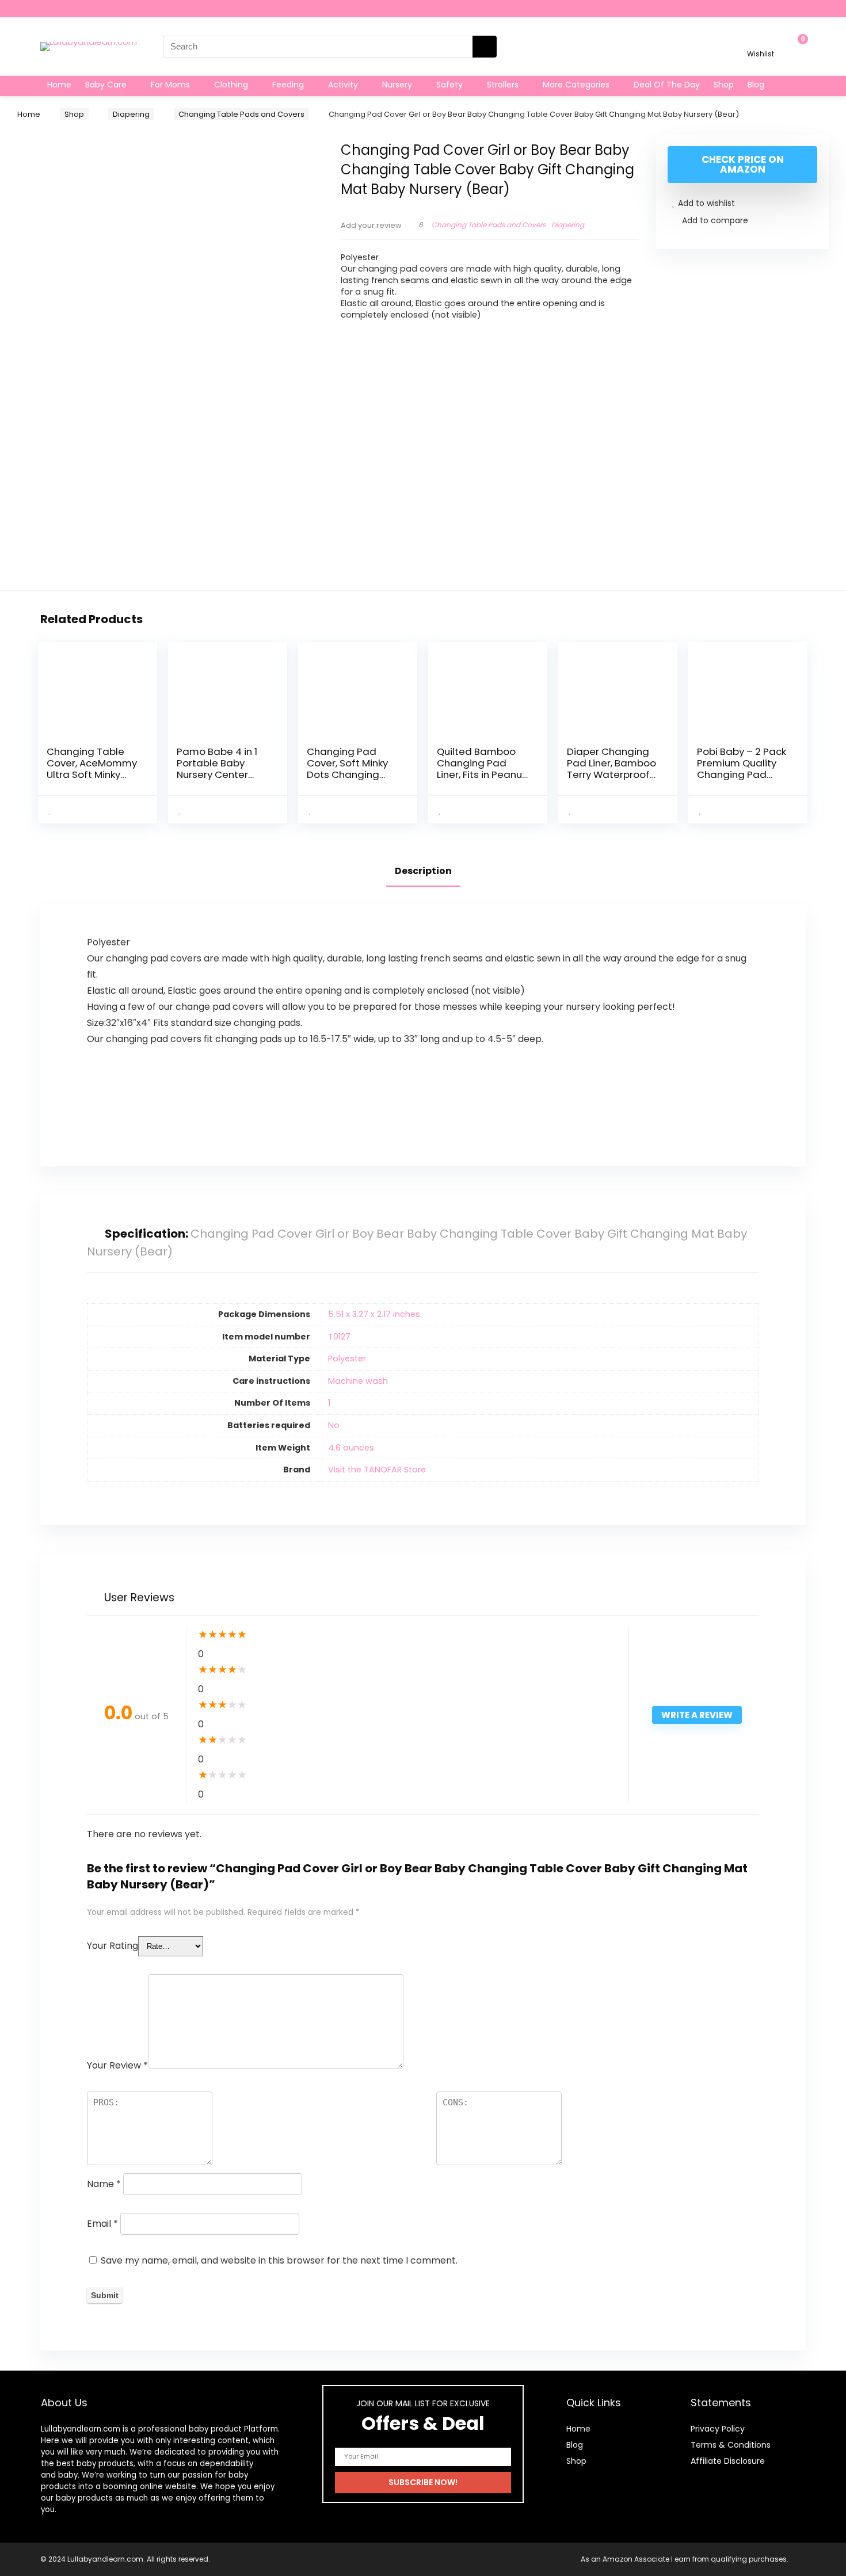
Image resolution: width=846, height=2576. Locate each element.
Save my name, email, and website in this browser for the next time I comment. (279, 2260)
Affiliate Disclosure (728, 2461)
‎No (334, 1425)
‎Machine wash (358, 1381)
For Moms (170, 85)
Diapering (131, 114)
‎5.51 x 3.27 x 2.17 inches (374, 1314)
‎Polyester (347, 1358)
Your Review (117, 2065)
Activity (343, 85)
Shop (724, 85)
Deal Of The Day (667, 85)
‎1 (329, 1403)
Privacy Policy (718, 2429)
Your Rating (113, 1946)
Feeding (288, 85)
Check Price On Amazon (743, 164)
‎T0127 (339, 1337)
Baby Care (106, 85)
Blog (756, 85)
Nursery (397, 85)
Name (104, 2184)
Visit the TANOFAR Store (377, 1470)
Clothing (231, 85)
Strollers (503, 85)
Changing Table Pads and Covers (241, 114)
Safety (449, 85)
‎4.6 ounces (351, 1448)
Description (423, 871)
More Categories (576, 85)
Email (102, 2224)
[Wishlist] (761, 41)
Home (59, 85)
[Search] (485, 47)
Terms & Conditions (731, 2445)
